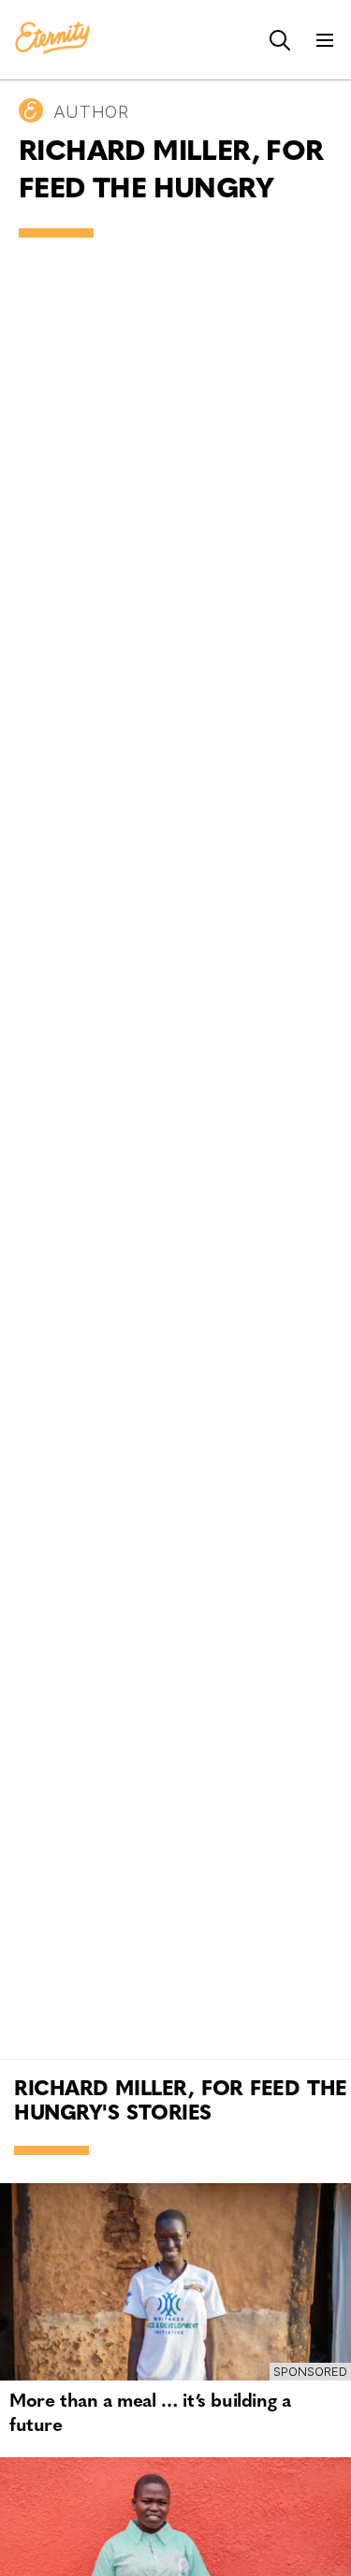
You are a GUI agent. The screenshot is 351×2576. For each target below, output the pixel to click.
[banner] (52, 39)
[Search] (280, 40)
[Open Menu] (325, 40)
